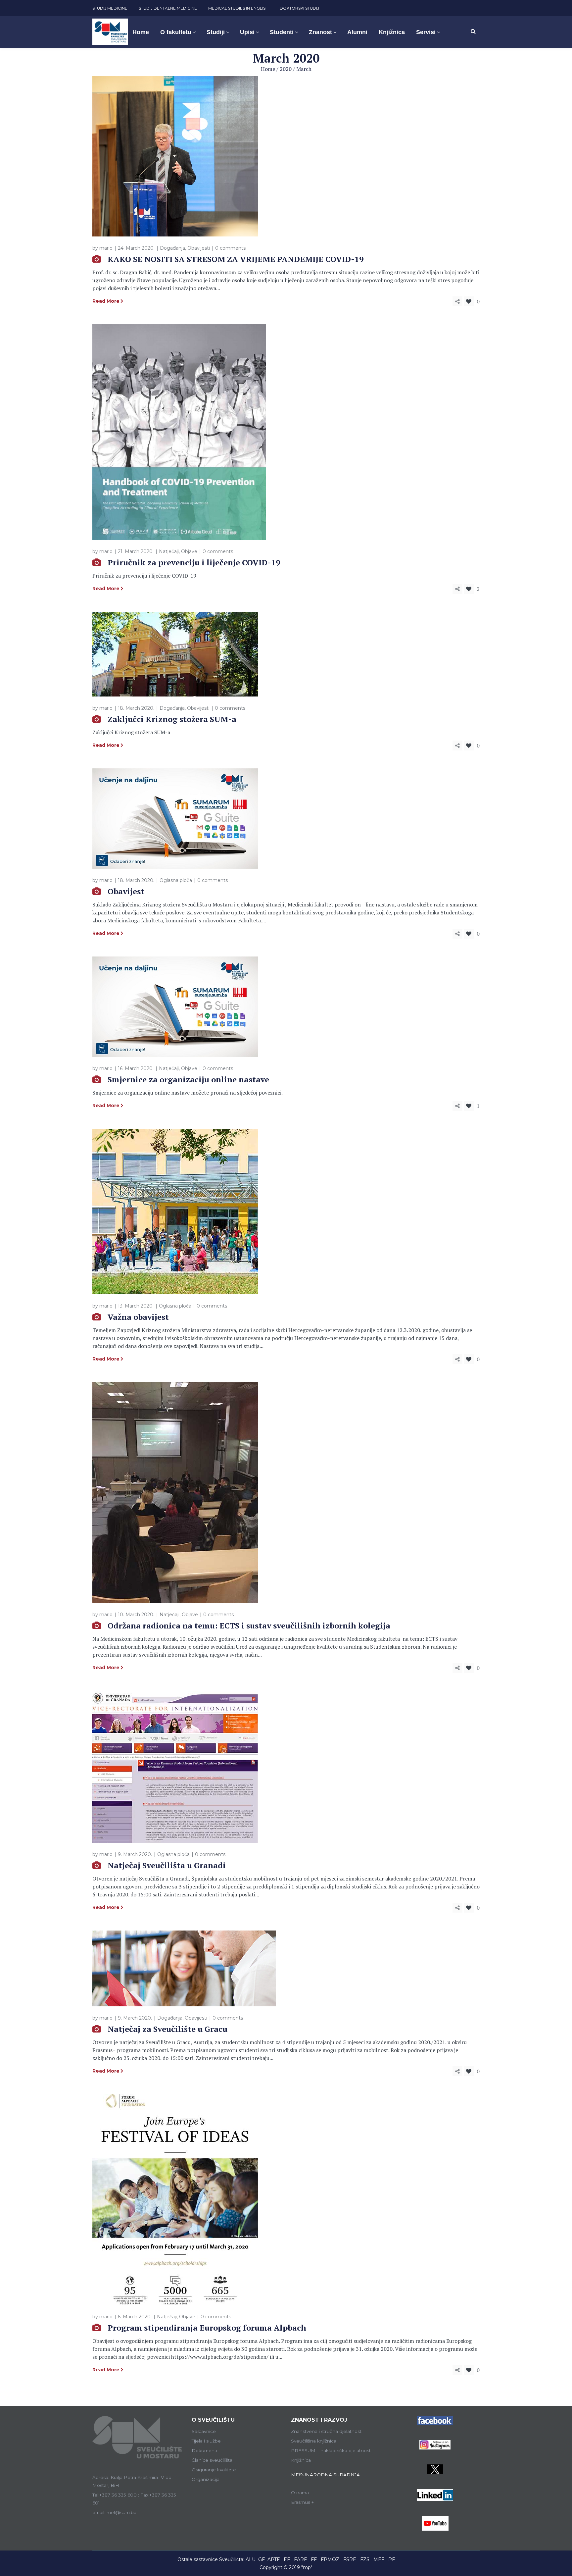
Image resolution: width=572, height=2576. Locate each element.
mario (106, 248)
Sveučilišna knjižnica (314, 2441)
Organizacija (206, 2479)
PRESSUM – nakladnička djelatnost (331, 2450)
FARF (300, 2559)
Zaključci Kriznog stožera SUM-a (172, 719)
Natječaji (169, 551)
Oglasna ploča (176, 880)
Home (268, 69)
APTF (274, 2559)
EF (287, 2559)
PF (392, 2559)
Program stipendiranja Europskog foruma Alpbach (207, 2328)
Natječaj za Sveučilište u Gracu (167, 2029)
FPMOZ (330, 2559)
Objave (189, 551)
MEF (379, 2559)
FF (314, 2559)
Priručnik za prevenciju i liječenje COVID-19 (194, 562)
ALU (251, 2559)
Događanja (172, 248)
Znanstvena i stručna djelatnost (326, 2431)
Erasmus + (303, 2502)
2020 (286, 69)
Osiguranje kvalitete (214, 2470)
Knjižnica (301, 2460)
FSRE (350, 2559)
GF (262, 2559)
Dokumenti (204, 2450)
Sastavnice (204, 2431)
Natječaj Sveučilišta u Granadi (167, 1865)
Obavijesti (199, 248)
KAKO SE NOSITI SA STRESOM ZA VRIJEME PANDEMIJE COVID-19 (236, 259)
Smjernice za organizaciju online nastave (188, 1079)
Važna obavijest (138, 1317)
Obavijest (126, 891)
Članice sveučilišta (212, 2460)
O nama (300, 2493)
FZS (365, 2559)
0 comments (230, 248)
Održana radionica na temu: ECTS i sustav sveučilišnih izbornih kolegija (249, 1625)
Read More (106, 301)
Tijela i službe (206, 2441)
